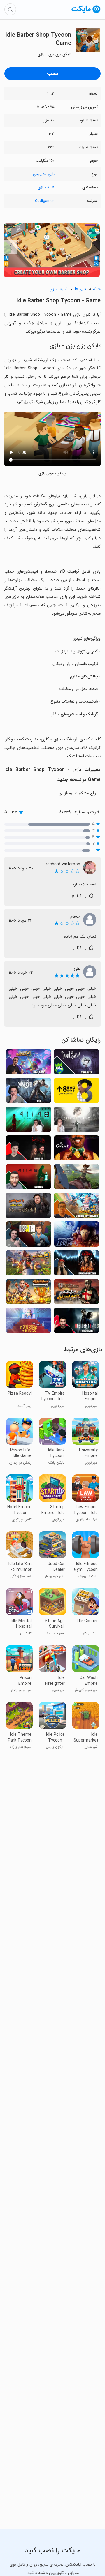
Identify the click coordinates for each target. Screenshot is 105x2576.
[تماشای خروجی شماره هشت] (77, 1092)
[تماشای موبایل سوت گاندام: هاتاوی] (77, 1236)
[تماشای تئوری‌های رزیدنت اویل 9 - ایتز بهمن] (77, 1322)
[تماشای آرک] (77, 1178)
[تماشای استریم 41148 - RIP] (28, 1121)
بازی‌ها (80, 289)
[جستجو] (10, 9)
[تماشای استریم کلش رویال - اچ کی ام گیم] (28, 1064)
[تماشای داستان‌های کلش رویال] (28, 1265)
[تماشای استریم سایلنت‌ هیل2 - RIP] (77, 1121)
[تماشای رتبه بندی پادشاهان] (28, 1322)
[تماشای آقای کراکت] (77, 1150)
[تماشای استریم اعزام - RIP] (28, 1236)
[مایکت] (86, 13)
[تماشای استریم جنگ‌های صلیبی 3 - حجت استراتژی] (77, 1293)
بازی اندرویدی (44, 174)
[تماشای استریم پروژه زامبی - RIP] (28, 1092)
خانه (97, 289)
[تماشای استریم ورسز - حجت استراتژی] (28, 1293)
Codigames (45, 201)
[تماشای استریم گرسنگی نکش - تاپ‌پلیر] (77, 1064)
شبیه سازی (46, 187)
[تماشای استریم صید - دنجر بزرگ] (77, 1265)
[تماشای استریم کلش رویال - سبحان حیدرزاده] (77, 1207)
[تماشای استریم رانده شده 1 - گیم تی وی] (28, 1150)
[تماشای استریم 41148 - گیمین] (28, 1178)
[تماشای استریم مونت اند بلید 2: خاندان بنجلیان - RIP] (28, 1207)
